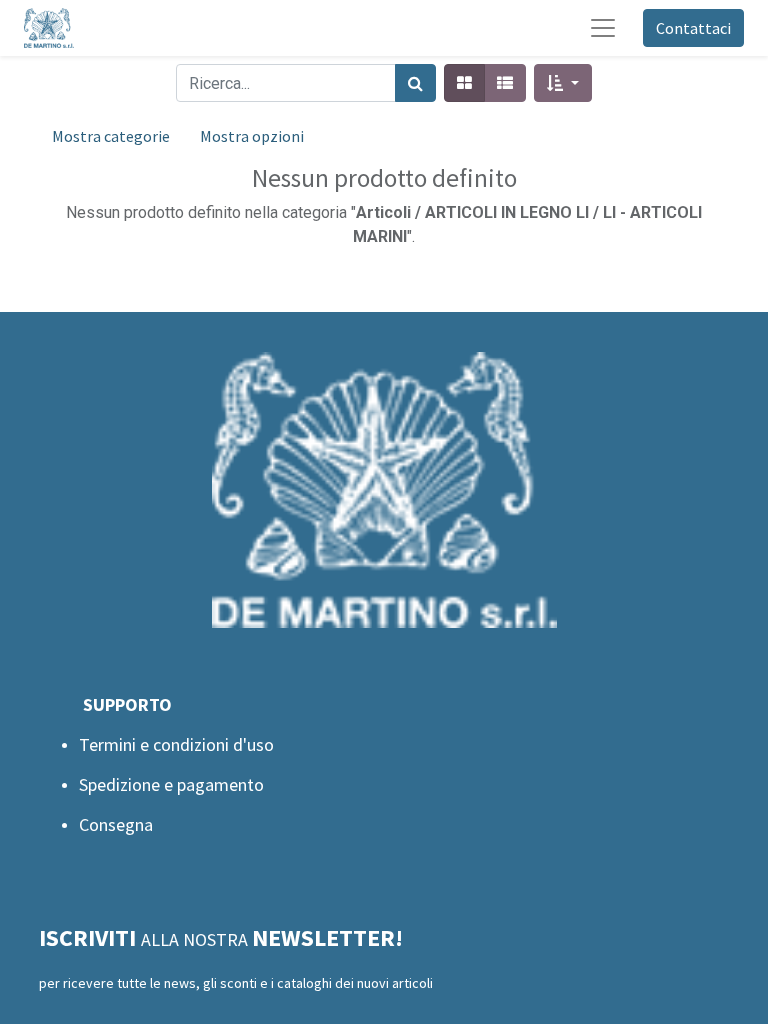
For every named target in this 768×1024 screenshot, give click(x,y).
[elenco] (505, 83)
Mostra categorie (111, 136)
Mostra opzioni (252, 136)
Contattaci (693, 28)
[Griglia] (464, 83)
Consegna (116, 824)
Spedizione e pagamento (171, 784)
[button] (562, 83)
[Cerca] (415, 83)
